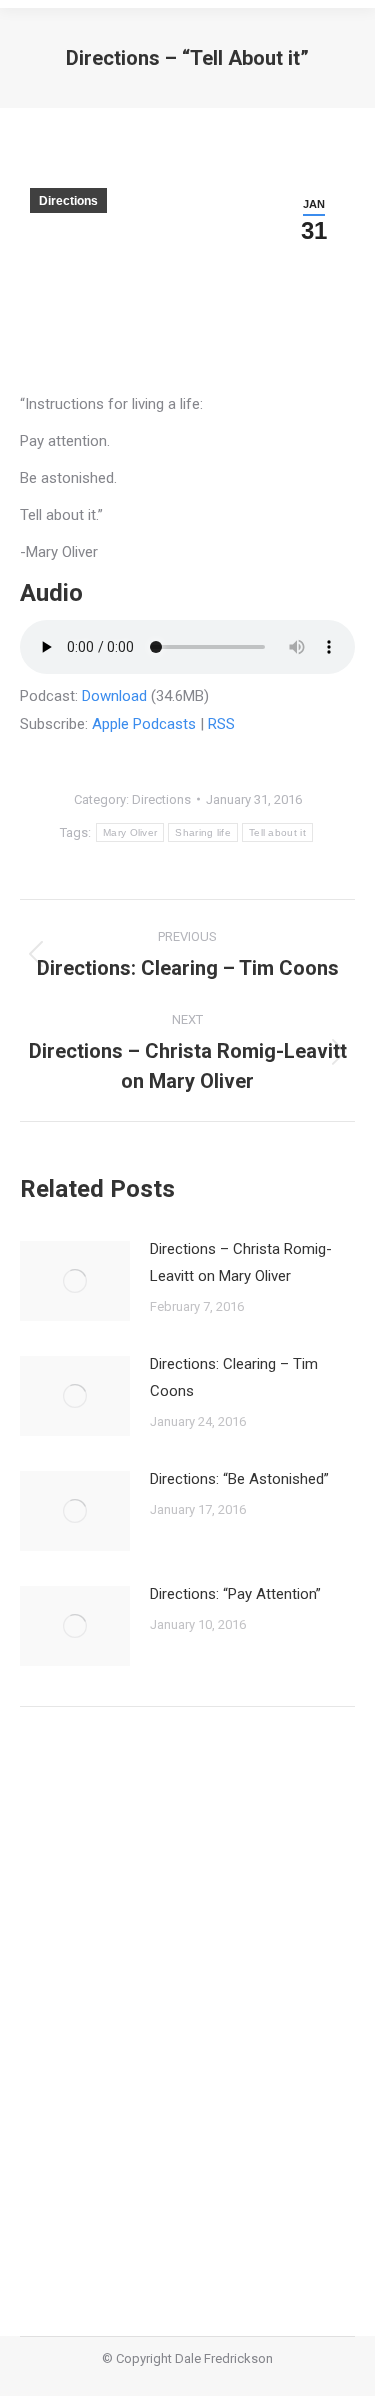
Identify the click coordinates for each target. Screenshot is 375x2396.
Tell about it (277, 832)
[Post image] (75, 1281)
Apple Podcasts (144, 724)
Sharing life (203, 832)
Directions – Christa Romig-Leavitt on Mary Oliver (241, 1262)
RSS (221, 724)
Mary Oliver (130, 832)
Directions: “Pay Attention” (235, 1594)
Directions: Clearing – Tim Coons (234, 1377)
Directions (68, 201)
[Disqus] (187, 2007)
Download (114, 696)
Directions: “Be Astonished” (239, 1479)
